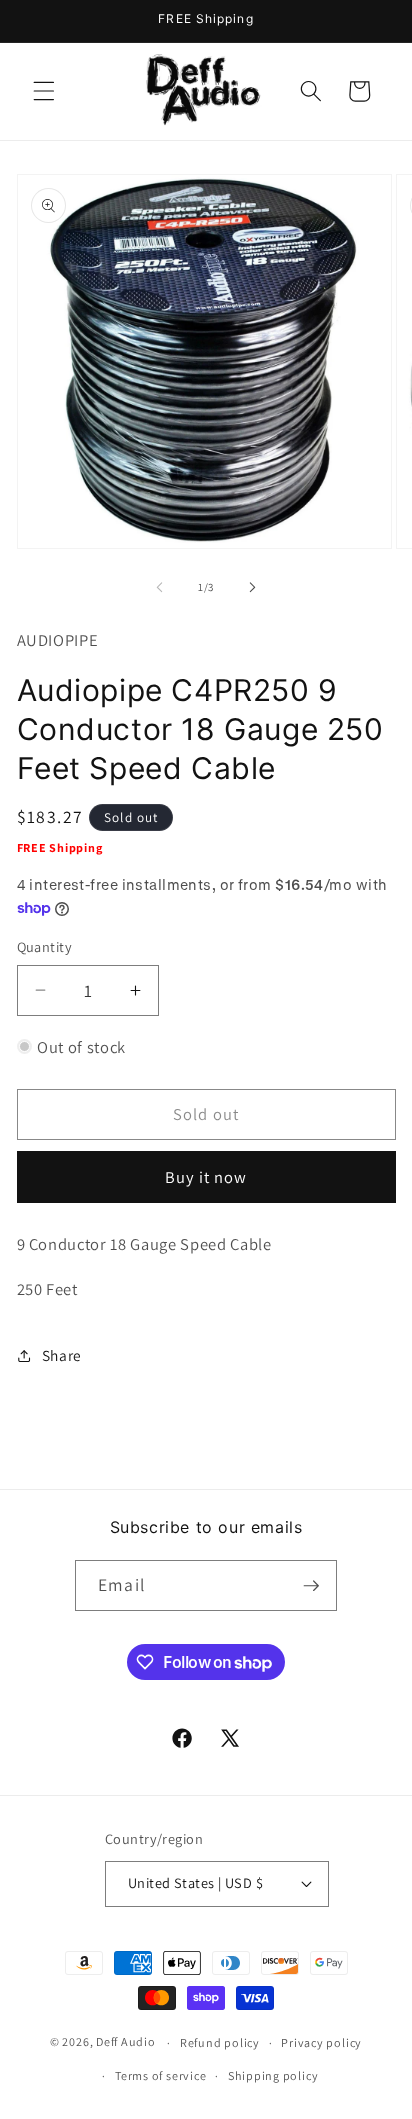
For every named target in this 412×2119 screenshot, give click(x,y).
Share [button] (62, 1355)
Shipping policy (273, 2075)
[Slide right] (252, 587)
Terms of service (160, 2075)
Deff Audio (126, 2042)
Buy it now (206, 1177)
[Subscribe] (311, 1586)
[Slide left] (160, 587)
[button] (44, 91)
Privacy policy (321, 2042)
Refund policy (220, 2042)
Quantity (45, 946)
